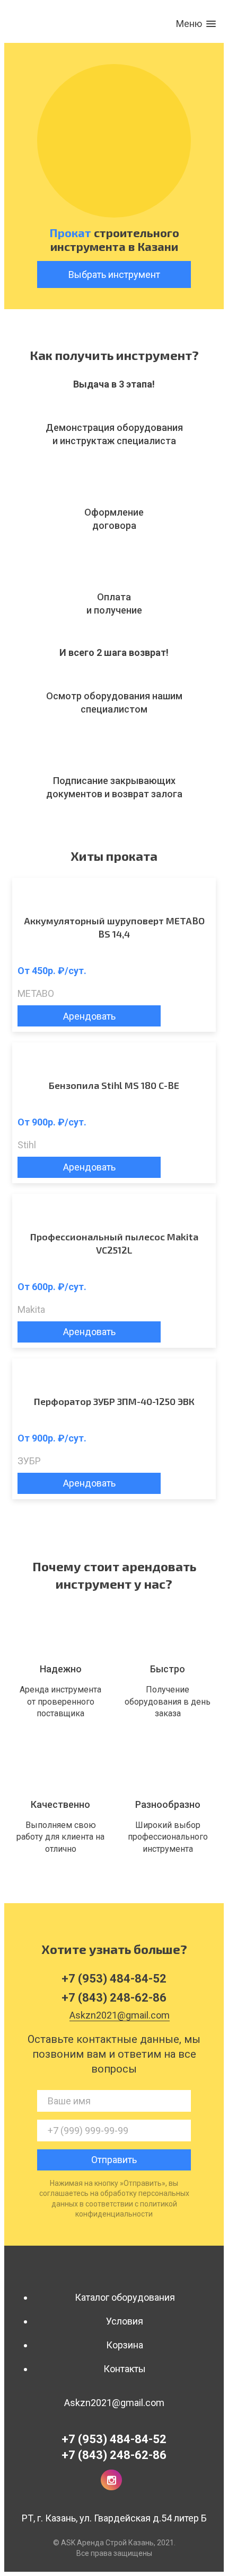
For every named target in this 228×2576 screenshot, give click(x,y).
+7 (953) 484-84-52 (114, 2439)
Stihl (27, 1145)
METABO (36, 993)
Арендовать (89, 1016)
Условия (125, 2321)
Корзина (125, 2345)
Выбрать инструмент (114, 274)
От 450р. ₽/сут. (52, 971)
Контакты (125, 2369)
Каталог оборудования (125, 2297)
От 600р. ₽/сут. (52, 1287)
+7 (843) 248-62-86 (114, 2455)
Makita (31, 1309)
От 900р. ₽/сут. (52, 1122)
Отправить (114, 2160)
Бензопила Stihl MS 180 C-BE (114, 1085)
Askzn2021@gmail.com (114, 2403)
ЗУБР (29, 1461)
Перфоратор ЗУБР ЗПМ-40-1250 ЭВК (114, 1401)
